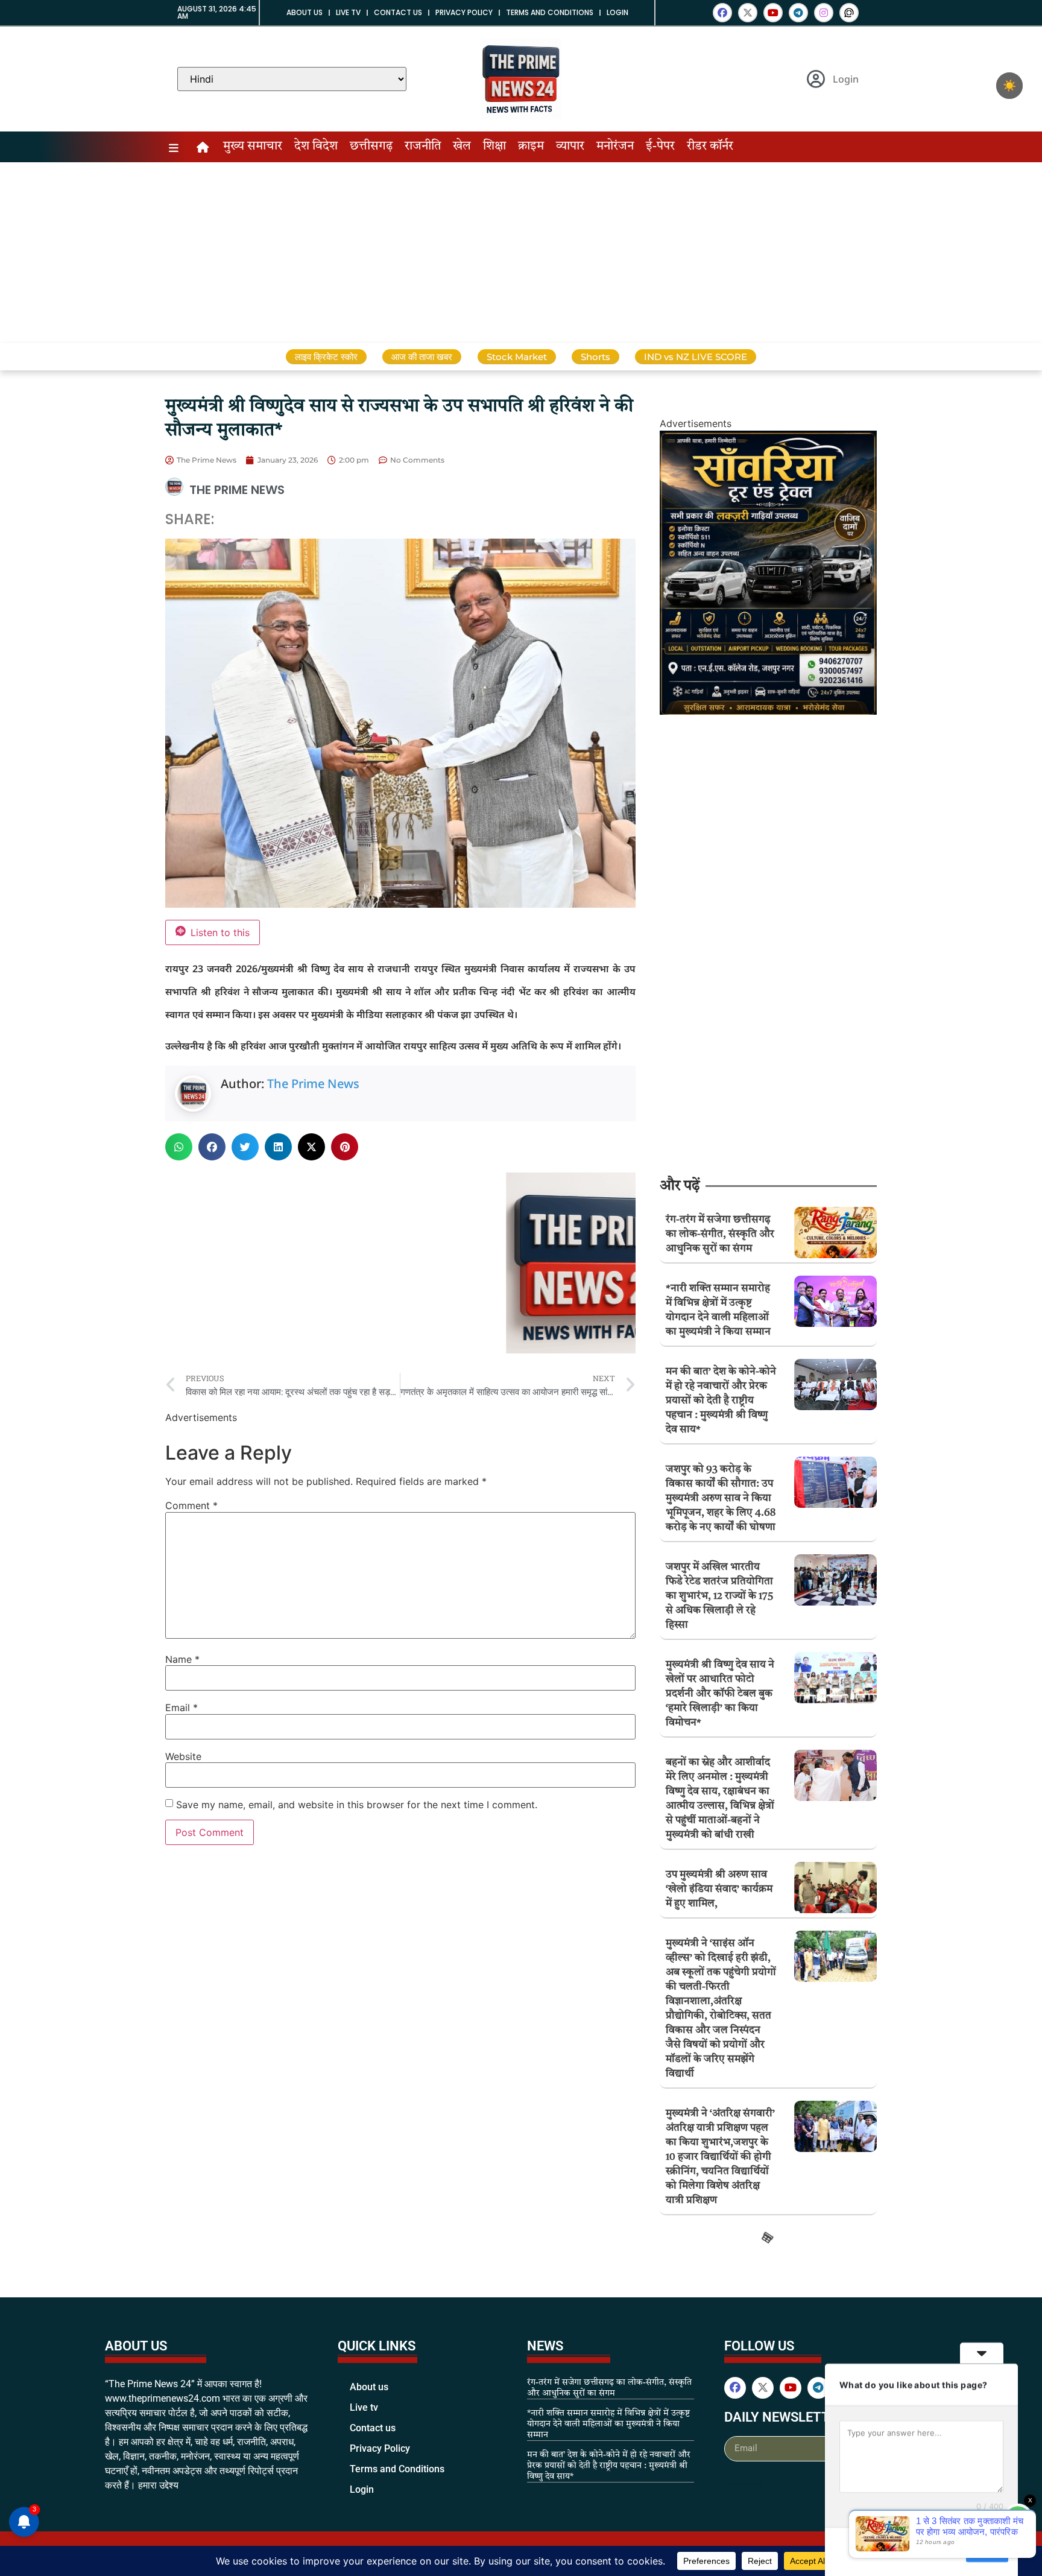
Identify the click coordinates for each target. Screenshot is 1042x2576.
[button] (179, 1147)
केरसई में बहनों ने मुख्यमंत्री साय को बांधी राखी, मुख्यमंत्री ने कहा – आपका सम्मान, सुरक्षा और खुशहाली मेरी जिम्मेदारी (721, 2269)
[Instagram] (824, 13)
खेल (462, 147)
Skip (949, 2551)
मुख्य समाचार (253, 147)
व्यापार (570, 147)
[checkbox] (1009, 86)
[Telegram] (798, 13)
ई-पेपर (660, 147)
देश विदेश (316, 147)
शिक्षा (494, 147)
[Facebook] (722, 13)
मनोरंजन (615, 147)
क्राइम (531, 147)
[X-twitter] (748, 13)
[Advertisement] (521, 253)
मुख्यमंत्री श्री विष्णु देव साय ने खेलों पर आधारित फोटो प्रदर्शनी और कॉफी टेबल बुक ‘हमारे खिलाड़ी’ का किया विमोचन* (720, 1694)
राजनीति (423, 147)
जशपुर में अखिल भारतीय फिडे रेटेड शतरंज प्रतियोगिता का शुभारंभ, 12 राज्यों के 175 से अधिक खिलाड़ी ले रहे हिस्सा (719, 1596)
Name (182, 1659)
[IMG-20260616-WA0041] (768, 711)
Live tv (348, 12)
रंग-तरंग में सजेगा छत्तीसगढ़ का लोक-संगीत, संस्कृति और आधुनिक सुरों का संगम (720, 1234)
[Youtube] (773, 13)
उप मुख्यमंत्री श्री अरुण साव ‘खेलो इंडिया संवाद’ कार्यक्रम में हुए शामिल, (719, 1889)
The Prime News (313, 1084)
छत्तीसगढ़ (371, 147)
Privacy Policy (464, 12)
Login (617, 12)
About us (305, 12)
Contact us (398, 12)
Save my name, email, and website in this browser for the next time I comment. (357, 1805)
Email (182, 1707)
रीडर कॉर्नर (710, 147)
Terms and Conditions (550, 12)
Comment (191, 1505)
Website (183, 1756)
